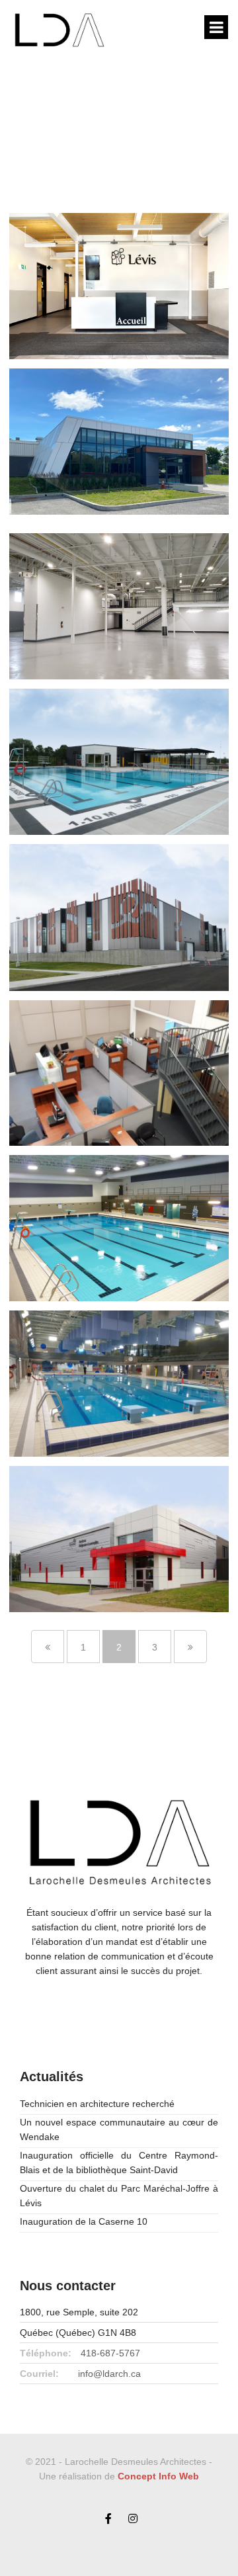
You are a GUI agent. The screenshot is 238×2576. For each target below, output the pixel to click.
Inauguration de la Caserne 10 (84, 2221)
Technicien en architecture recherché (97, 2104)
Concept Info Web (158, 2476)
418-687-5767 (110, 2353)
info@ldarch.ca (109, 2374)
